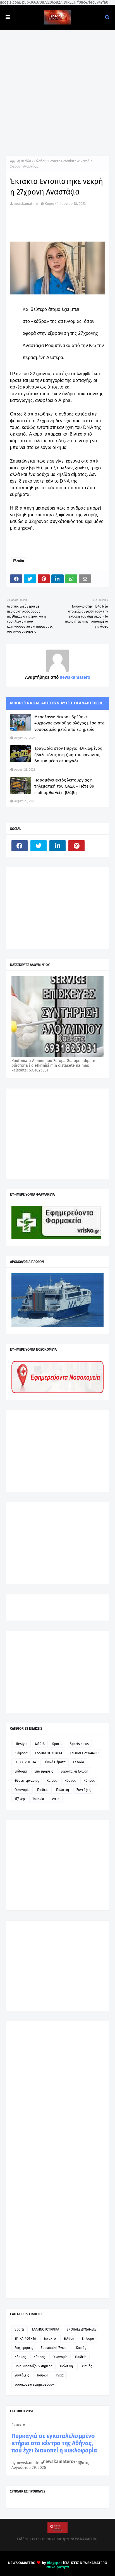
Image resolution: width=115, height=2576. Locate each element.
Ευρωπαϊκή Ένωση (74, 1771)
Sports (57, 1744)
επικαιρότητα (58, 2567)
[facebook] (20, 846)
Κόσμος (70, 1781)
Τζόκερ (20, 1799)
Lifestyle (21, 1744)
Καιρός (52, 1781)
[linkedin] (57, 846)
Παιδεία (43, 1790)
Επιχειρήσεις (44, 1771)
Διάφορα (21, 1753)
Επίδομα (21, 1771)
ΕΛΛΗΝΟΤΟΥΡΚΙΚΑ (49, 1753)
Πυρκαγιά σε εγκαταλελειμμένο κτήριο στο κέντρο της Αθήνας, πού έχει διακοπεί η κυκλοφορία (54, 2443)
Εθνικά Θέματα (55, 1762)
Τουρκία (38, 1799)
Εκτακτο (50, 2339)
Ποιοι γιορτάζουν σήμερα (33, 2366)
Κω (93, 346)
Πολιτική (63, 1790)
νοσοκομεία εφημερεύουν (34, 2385)
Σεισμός (86, 2366)
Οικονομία (22, 1790)
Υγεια (56, 1799)
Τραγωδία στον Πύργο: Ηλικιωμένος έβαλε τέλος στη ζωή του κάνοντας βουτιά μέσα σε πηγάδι (68, 755)
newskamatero (26, 204)
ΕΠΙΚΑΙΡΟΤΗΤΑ (25, 1762)
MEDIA (40, 1744)
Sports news (79, 1744)
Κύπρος (89, 1781)
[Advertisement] (57, 90)
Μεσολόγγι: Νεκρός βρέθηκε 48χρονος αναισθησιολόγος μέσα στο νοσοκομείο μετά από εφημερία (70, 723)
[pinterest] (76, 846)
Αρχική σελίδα (21, 161)
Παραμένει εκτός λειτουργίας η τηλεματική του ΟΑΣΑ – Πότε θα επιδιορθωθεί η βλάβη (64, 786)
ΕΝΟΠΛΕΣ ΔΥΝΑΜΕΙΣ (84, 1753)
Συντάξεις (84, 1790)
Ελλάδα (39, 161)
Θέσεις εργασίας (27, 1781)
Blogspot (54, 2563)
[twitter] (39, 846)
